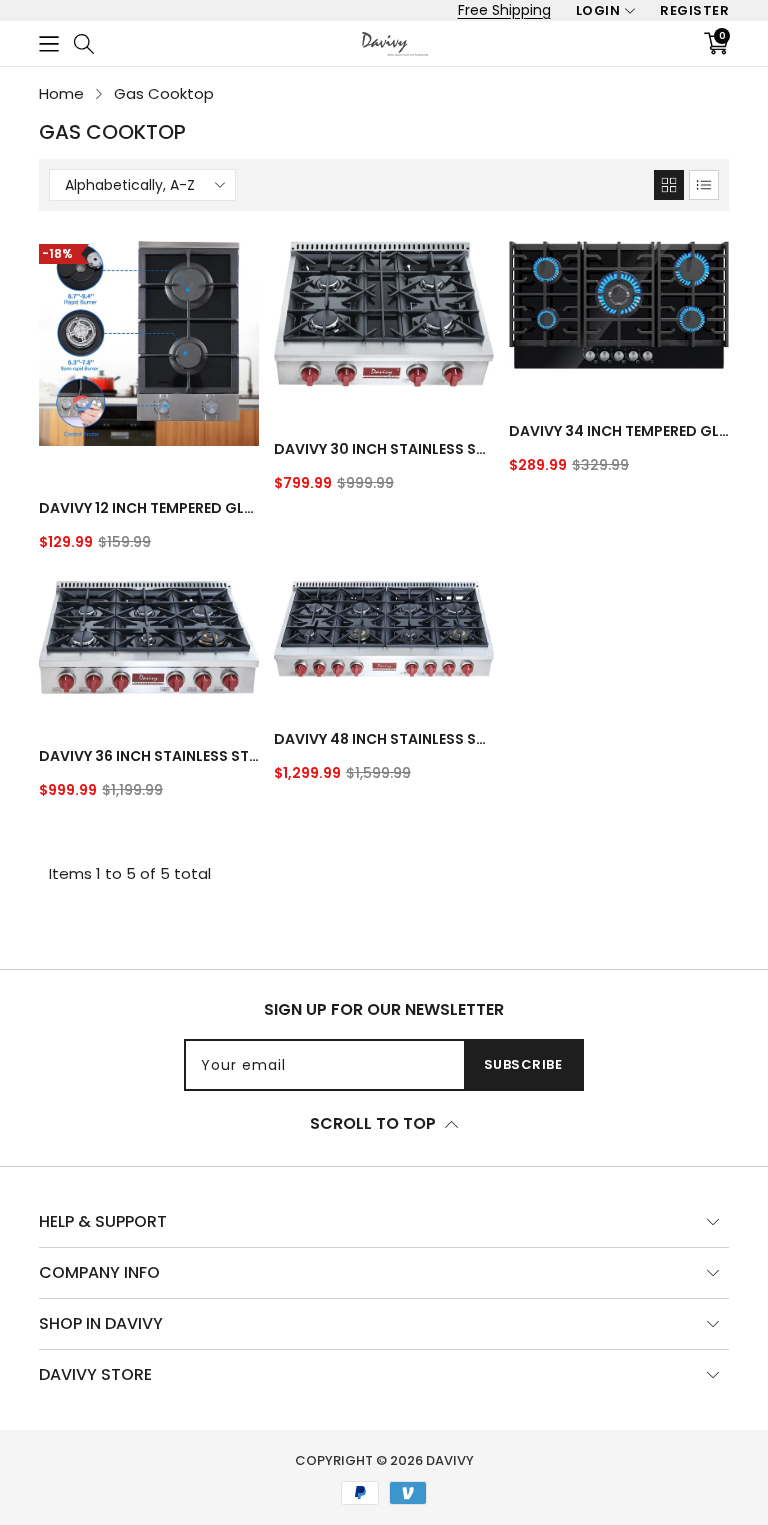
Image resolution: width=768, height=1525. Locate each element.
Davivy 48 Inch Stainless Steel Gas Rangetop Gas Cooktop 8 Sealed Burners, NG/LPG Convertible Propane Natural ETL (384, 739)
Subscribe (523, 1064)
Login (598, 10)
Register (694, 10)
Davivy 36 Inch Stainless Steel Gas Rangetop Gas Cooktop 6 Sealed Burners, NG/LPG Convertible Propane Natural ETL (149, 756)
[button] (49, 43)
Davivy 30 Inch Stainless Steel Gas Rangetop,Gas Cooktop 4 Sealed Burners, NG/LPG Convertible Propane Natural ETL (384, 449)
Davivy (450, 1460)
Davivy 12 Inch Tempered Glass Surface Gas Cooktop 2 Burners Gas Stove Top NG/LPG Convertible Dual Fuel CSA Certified (149, 508)
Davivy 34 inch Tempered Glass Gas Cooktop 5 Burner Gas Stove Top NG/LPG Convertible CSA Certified (619, 431)
